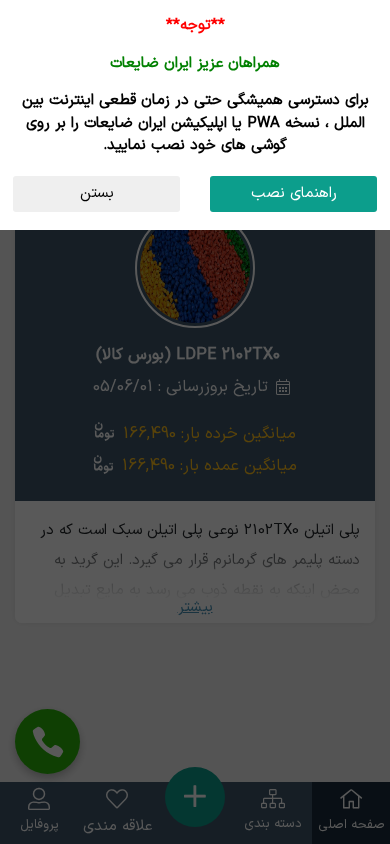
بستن (97, 193)
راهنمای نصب (294, 193)
